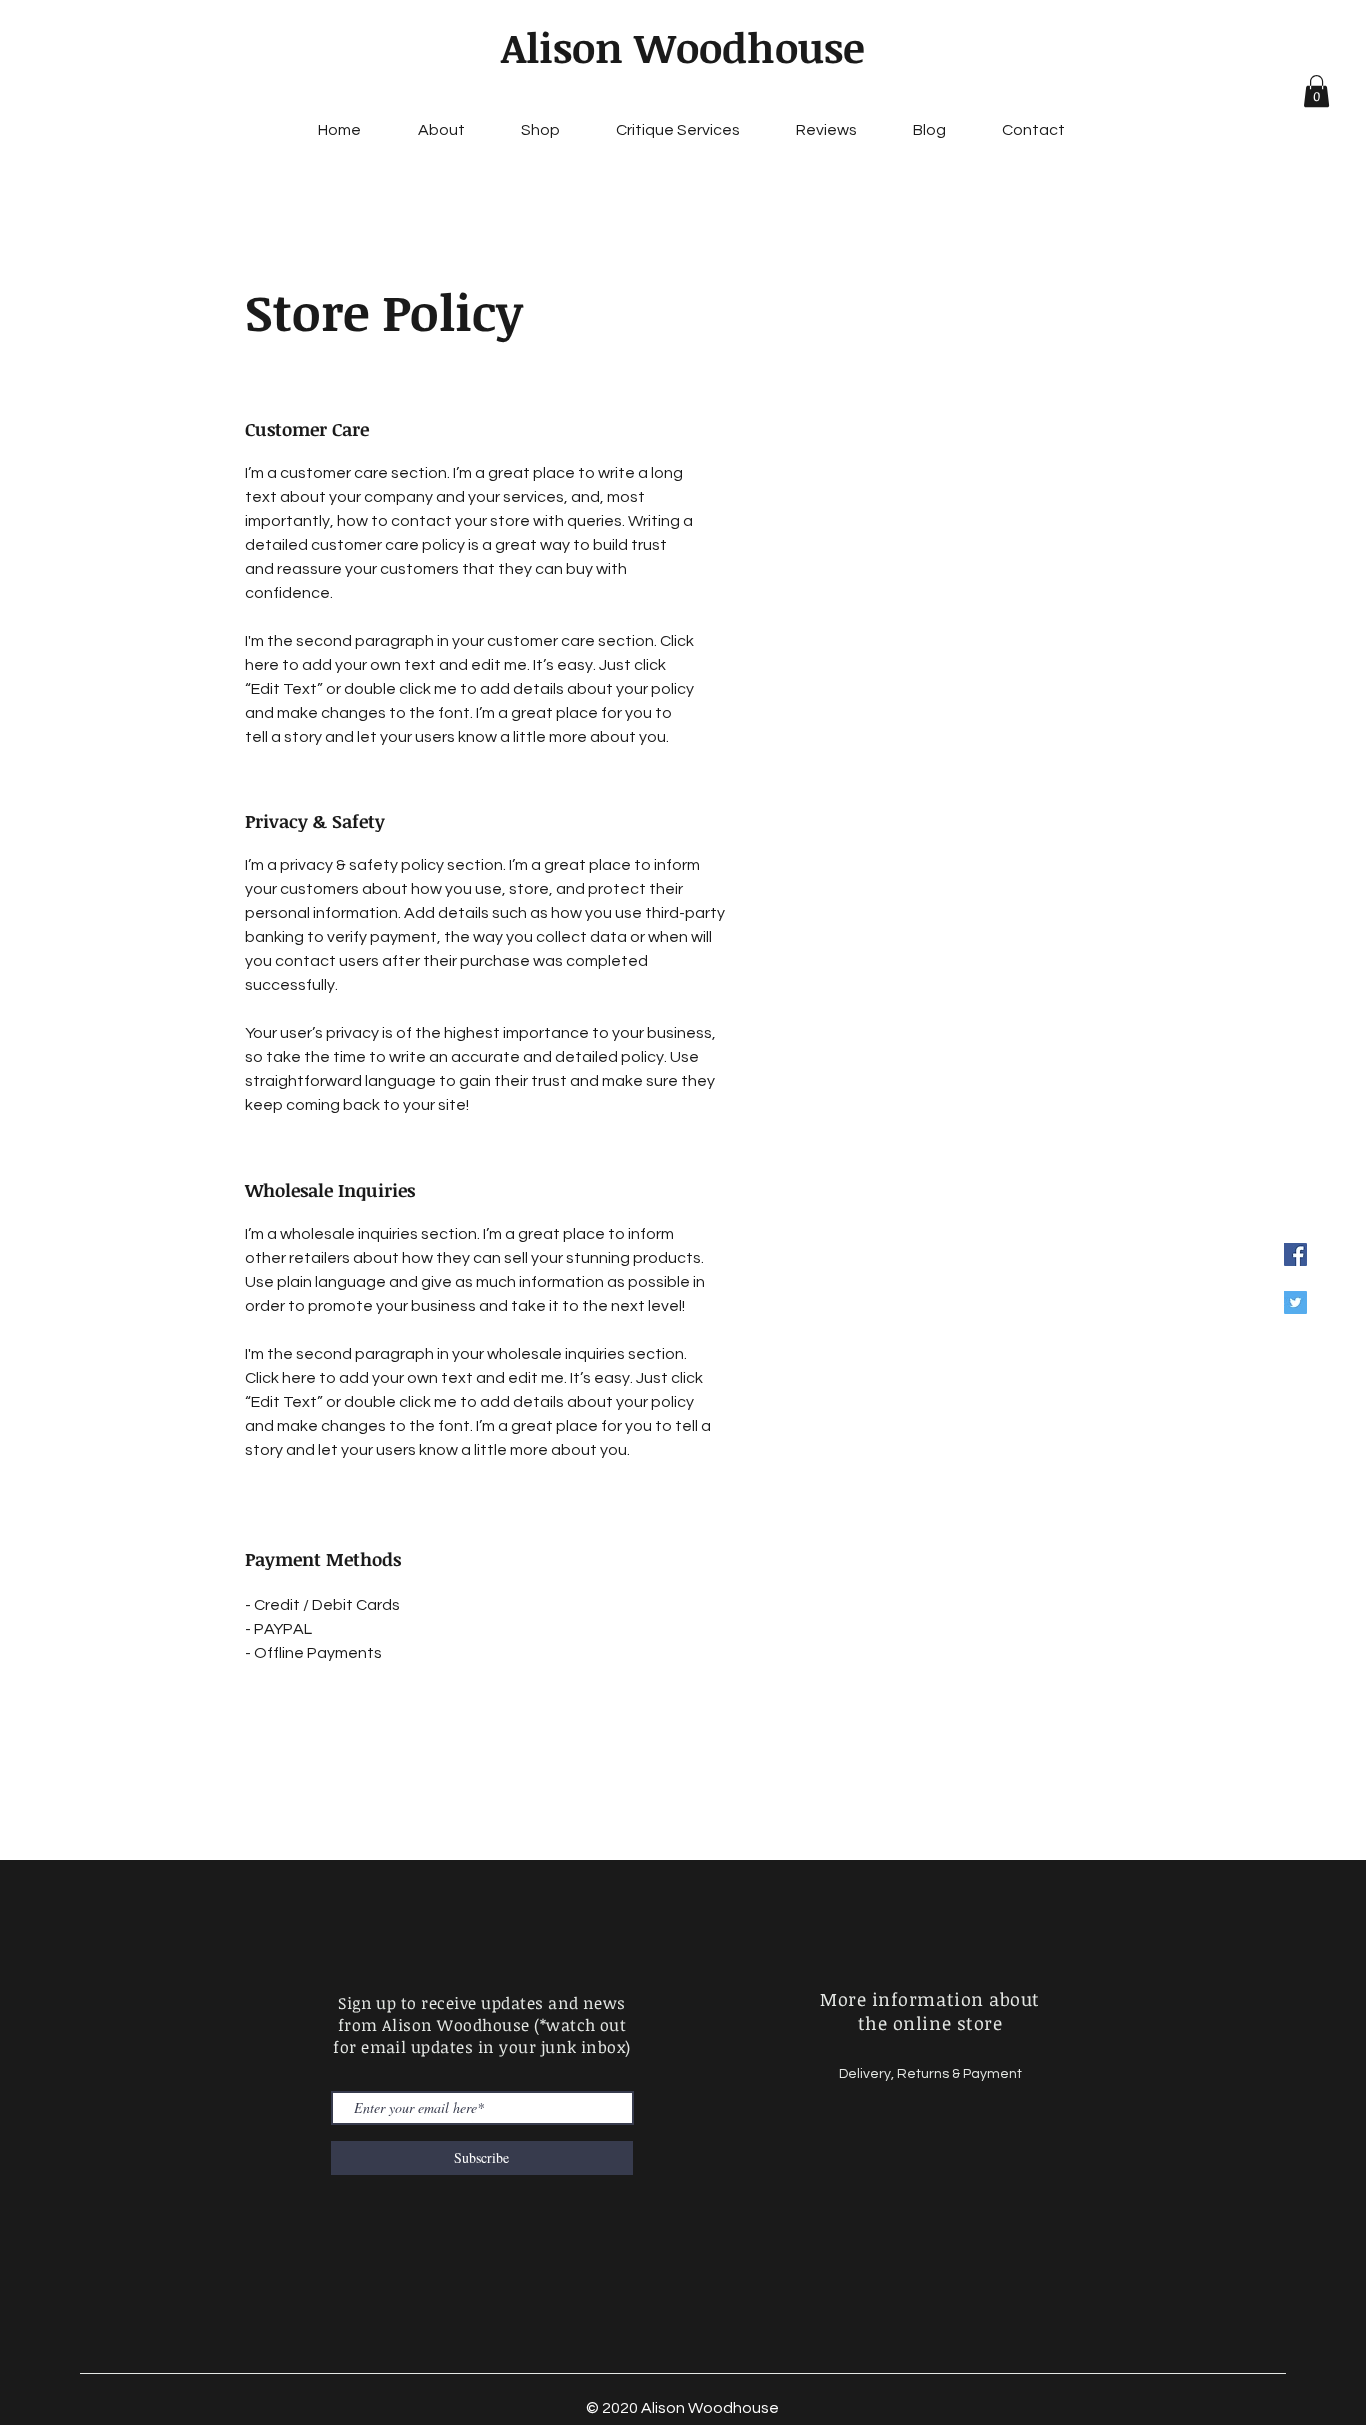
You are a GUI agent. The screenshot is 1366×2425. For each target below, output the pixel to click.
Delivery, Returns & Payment (930, 2074)
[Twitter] (1295, 1302)
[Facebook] (1295, 1254)
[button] (1316, 91)
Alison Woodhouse (683, 47)
